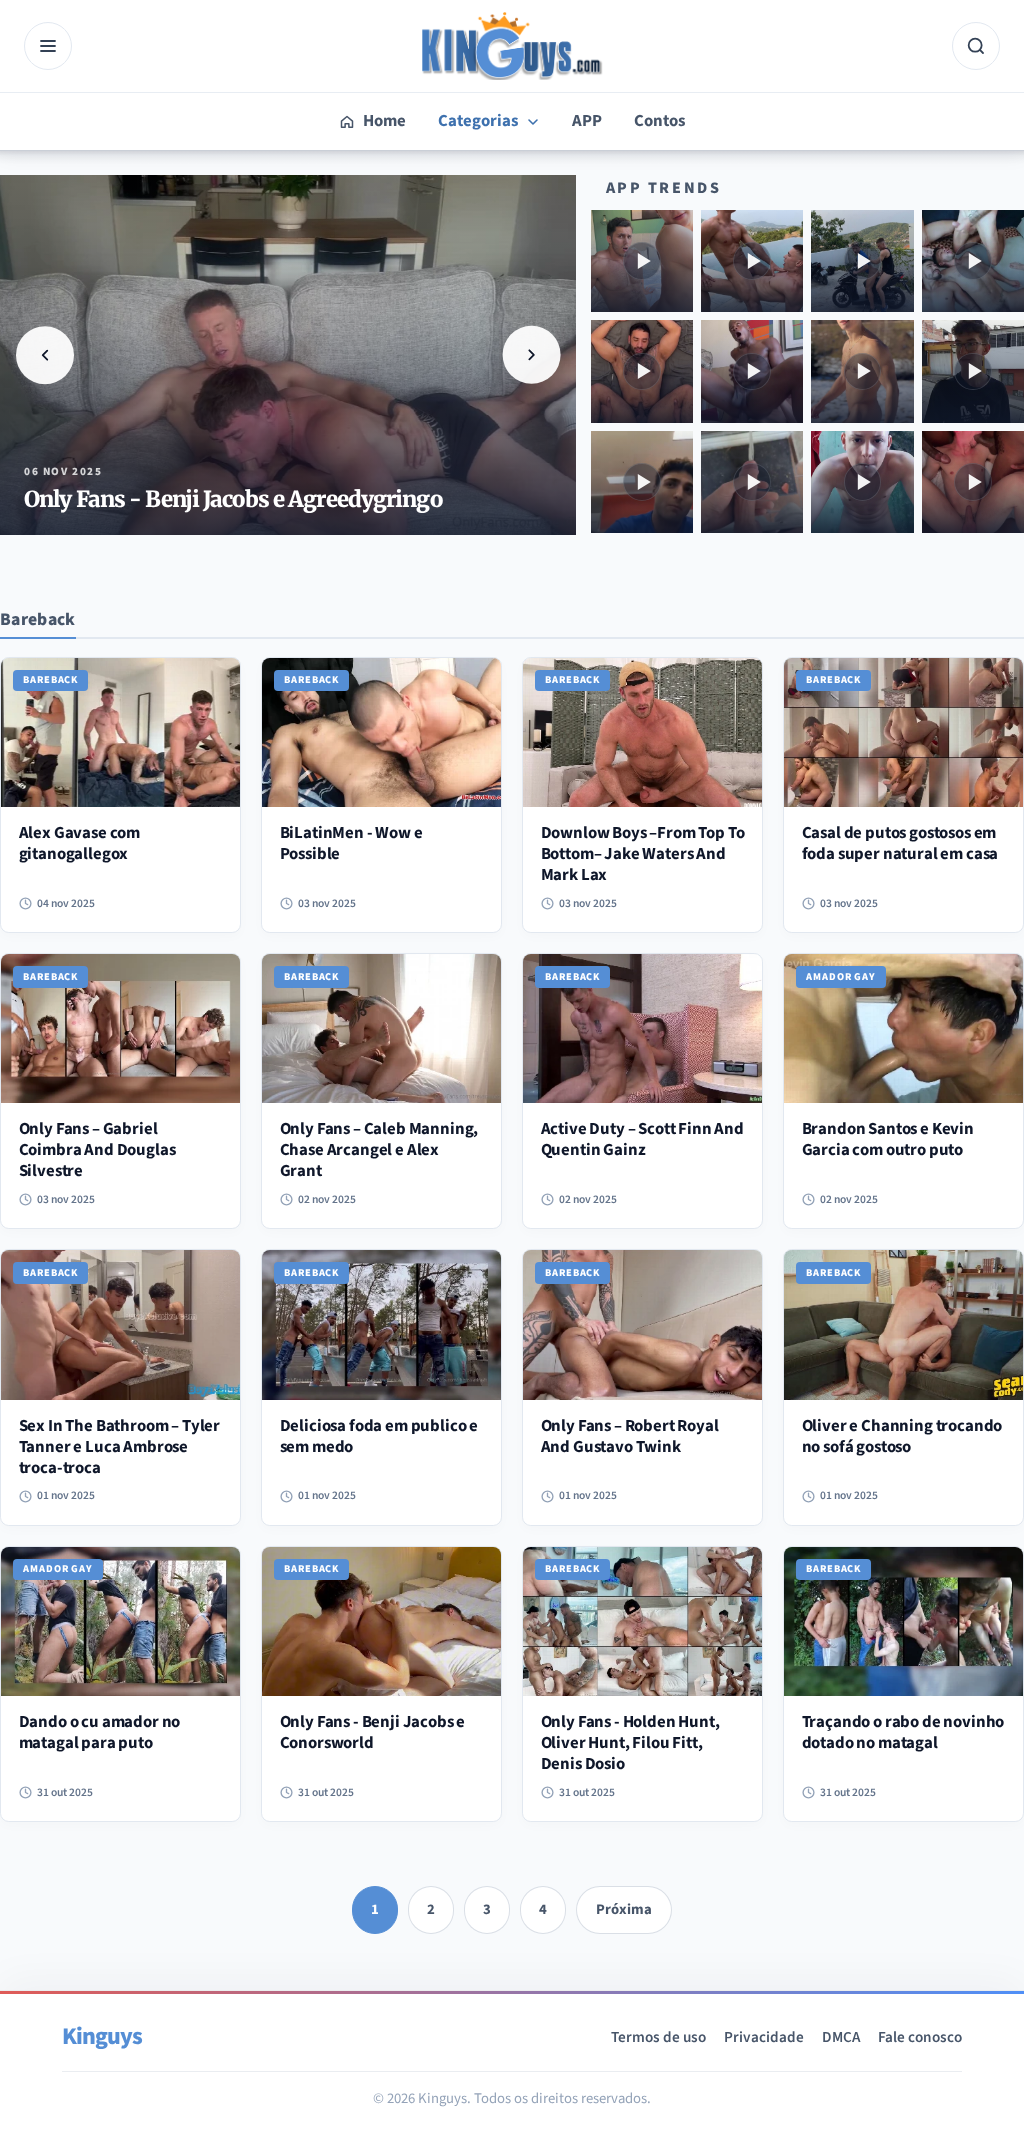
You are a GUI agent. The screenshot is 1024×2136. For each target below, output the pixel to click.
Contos (659, 121)
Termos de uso (658, 2037)
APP (587, 121)
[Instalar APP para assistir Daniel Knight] (752, 261)
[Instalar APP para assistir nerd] (973, 371)
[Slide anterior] (45, 355)
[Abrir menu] (48, 46)
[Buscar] (976, 46)
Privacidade (764, 2037)
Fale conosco (920, 2037)
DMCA (841, 2037)
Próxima (624, 1909)
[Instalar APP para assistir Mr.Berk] (642, 261)
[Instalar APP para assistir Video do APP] (973, 261)
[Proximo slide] (532, 355)
